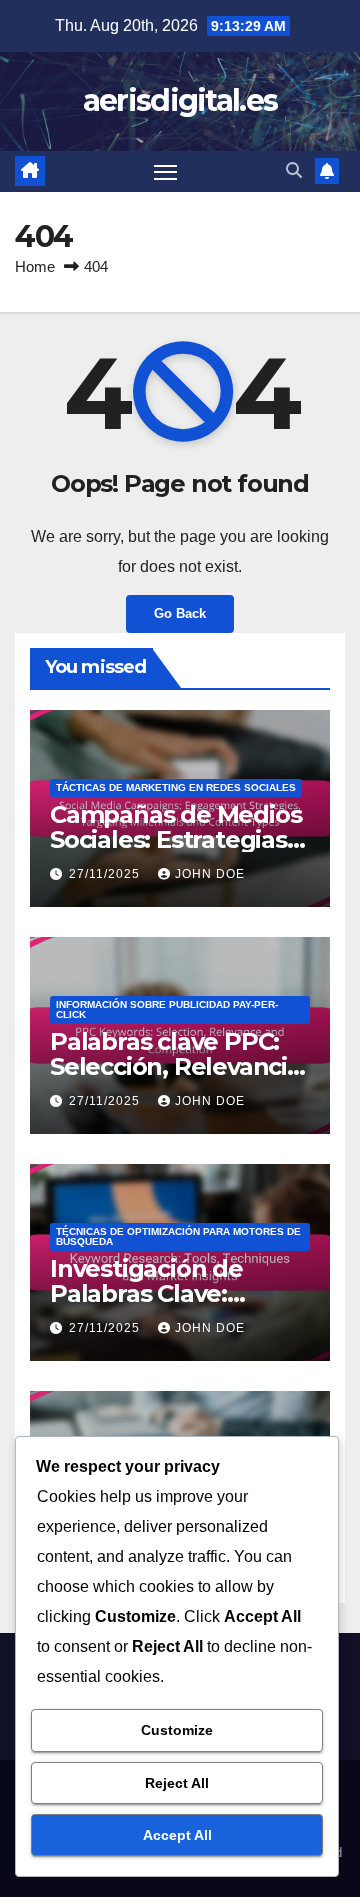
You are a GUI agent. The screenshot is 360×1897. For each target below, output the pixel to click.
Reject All (177, 1783)
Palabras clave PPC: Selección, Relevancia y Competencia (175, 1066)
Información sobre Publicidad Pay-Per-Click (167, 1009)
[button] (294, 170)
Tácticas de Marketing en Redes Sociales (176, 787)
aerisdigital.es (180, 100)
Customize (177, 1730)
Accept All (177, 1835)
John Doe (210, 874)
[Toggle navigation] (166, 172)
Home (35, 266)
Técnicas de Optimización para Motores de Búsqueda (178, 1236)
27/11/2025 (106, 874)
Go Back (180, 613)
